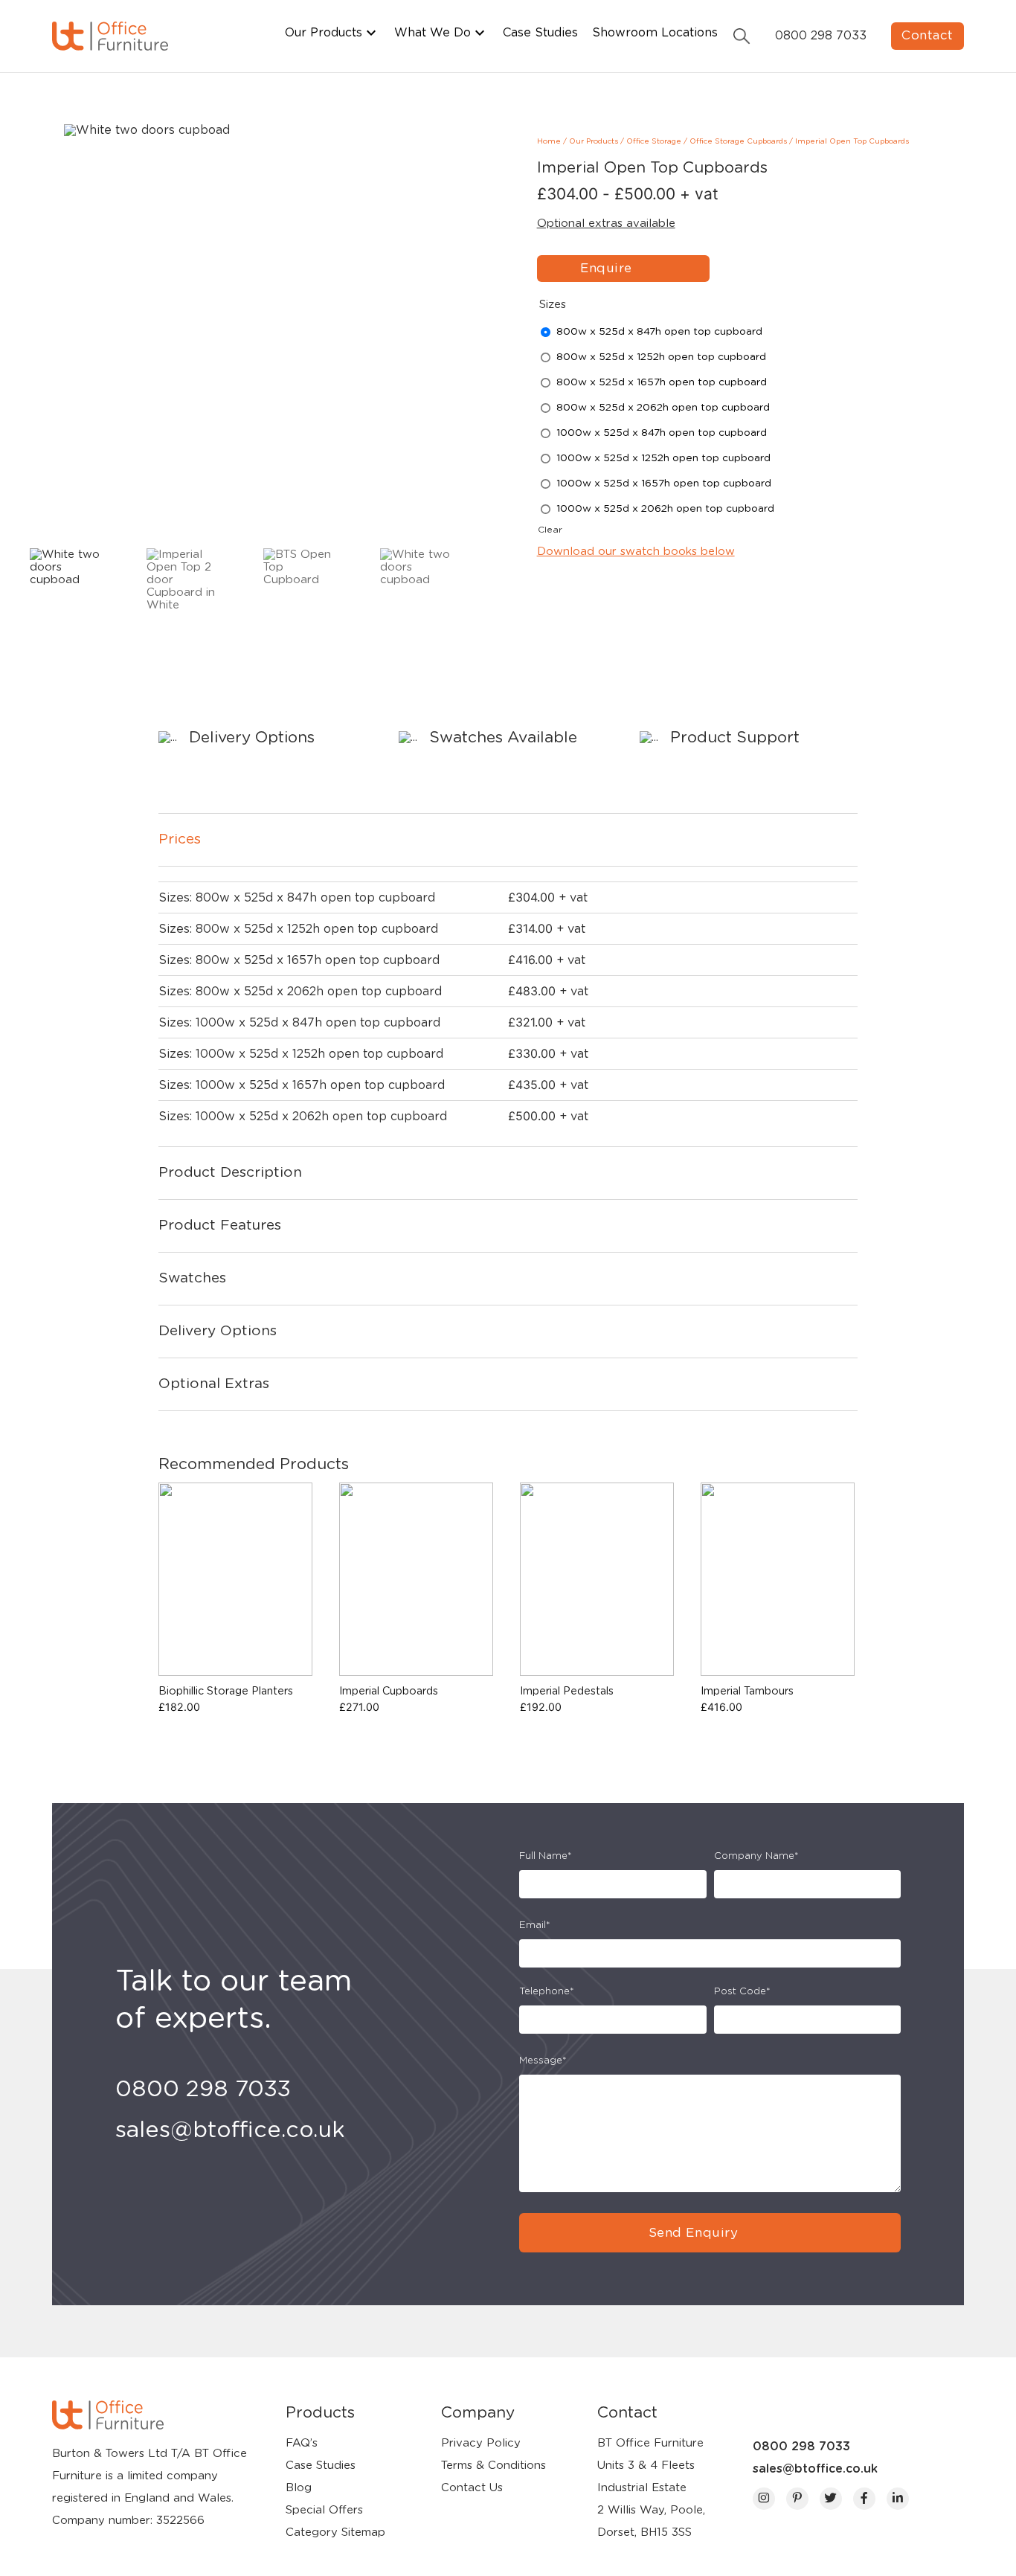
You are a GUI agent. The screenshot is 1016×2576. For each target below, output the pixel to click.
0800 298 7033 (801, 2447)
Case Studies (540, 33)
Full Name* (546, 1856)
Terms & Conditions (493, 2466)
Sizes (553, 305)
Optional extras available (606, 224)
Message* (543, 2061)
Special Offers (324, 2510)
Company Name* (756, 1856)
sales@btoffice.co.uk (815, 2469)
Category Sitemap (335, 2532)
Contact (927, 35)
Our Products (324, 33)
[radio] (662, 332)
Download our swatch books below (636, 552)
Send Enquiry (693, 2233)
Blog (299, 2488)
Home (549, 141)
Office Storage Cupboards (738, 141)
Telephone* (547, 1992)
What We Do (433, 33)
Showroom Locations (655, 33)
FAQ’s (302, 2443)
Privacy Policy (481, 2443)
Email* (535, 1925)
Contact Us (472, 2488)
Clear (550, 530)
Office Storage (654, 141)
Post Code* (742, 1992)
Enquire (606, 268)
